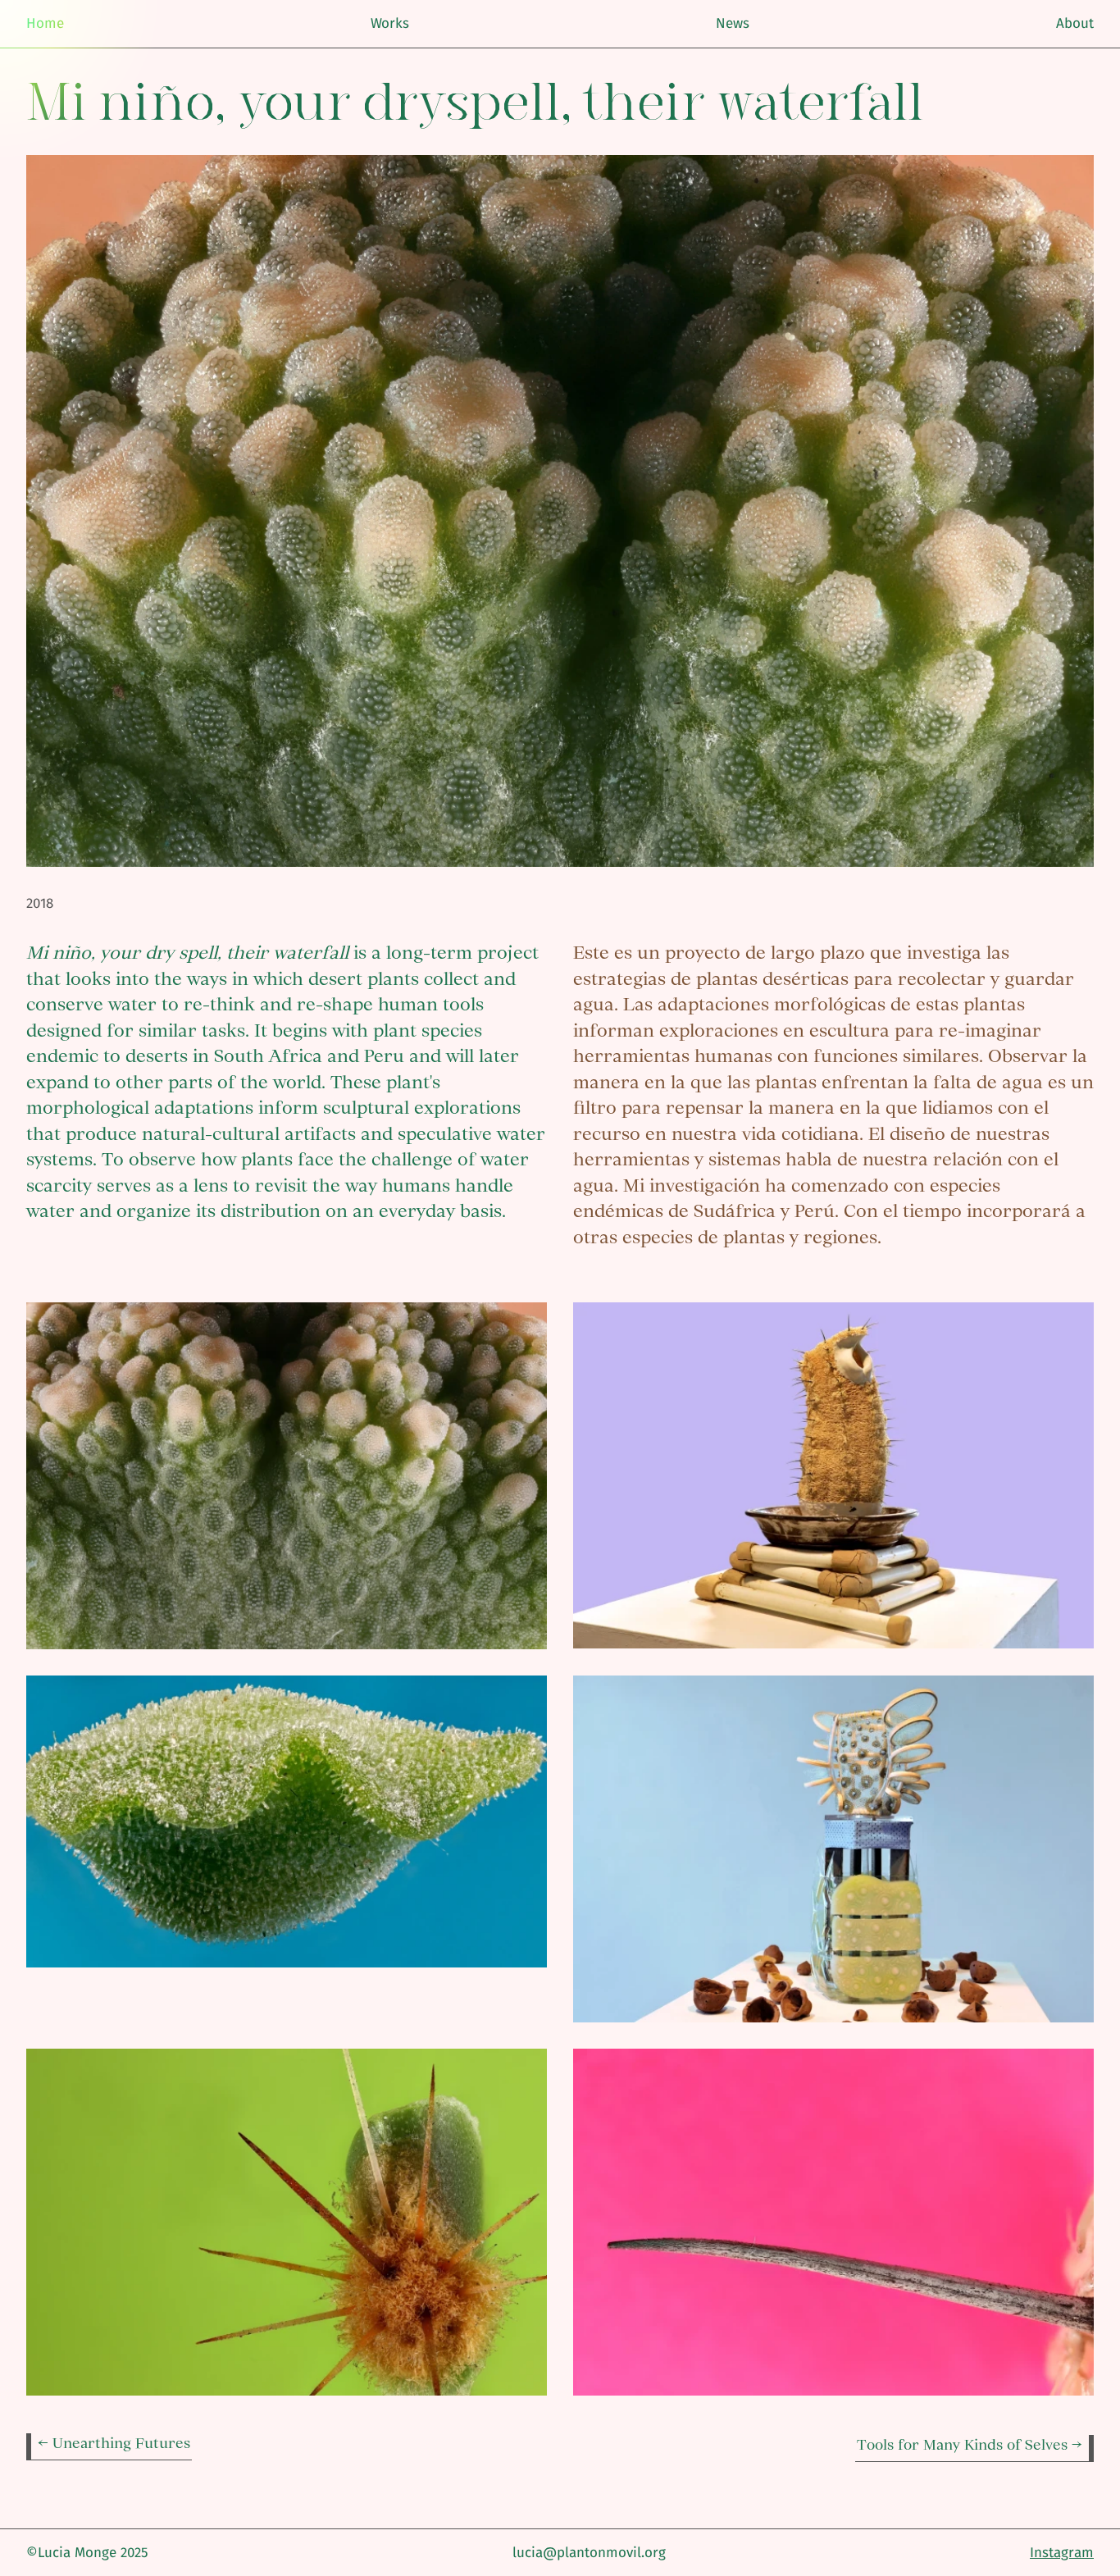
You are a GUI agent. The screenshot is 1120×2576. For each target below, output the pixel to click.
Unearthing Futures (121, 2443)
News (733, 23)
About (1075, 23)
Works (390, 23)
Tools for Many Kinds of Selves (964, 2444)
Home (45, 23)
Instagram (1062, 2553)
